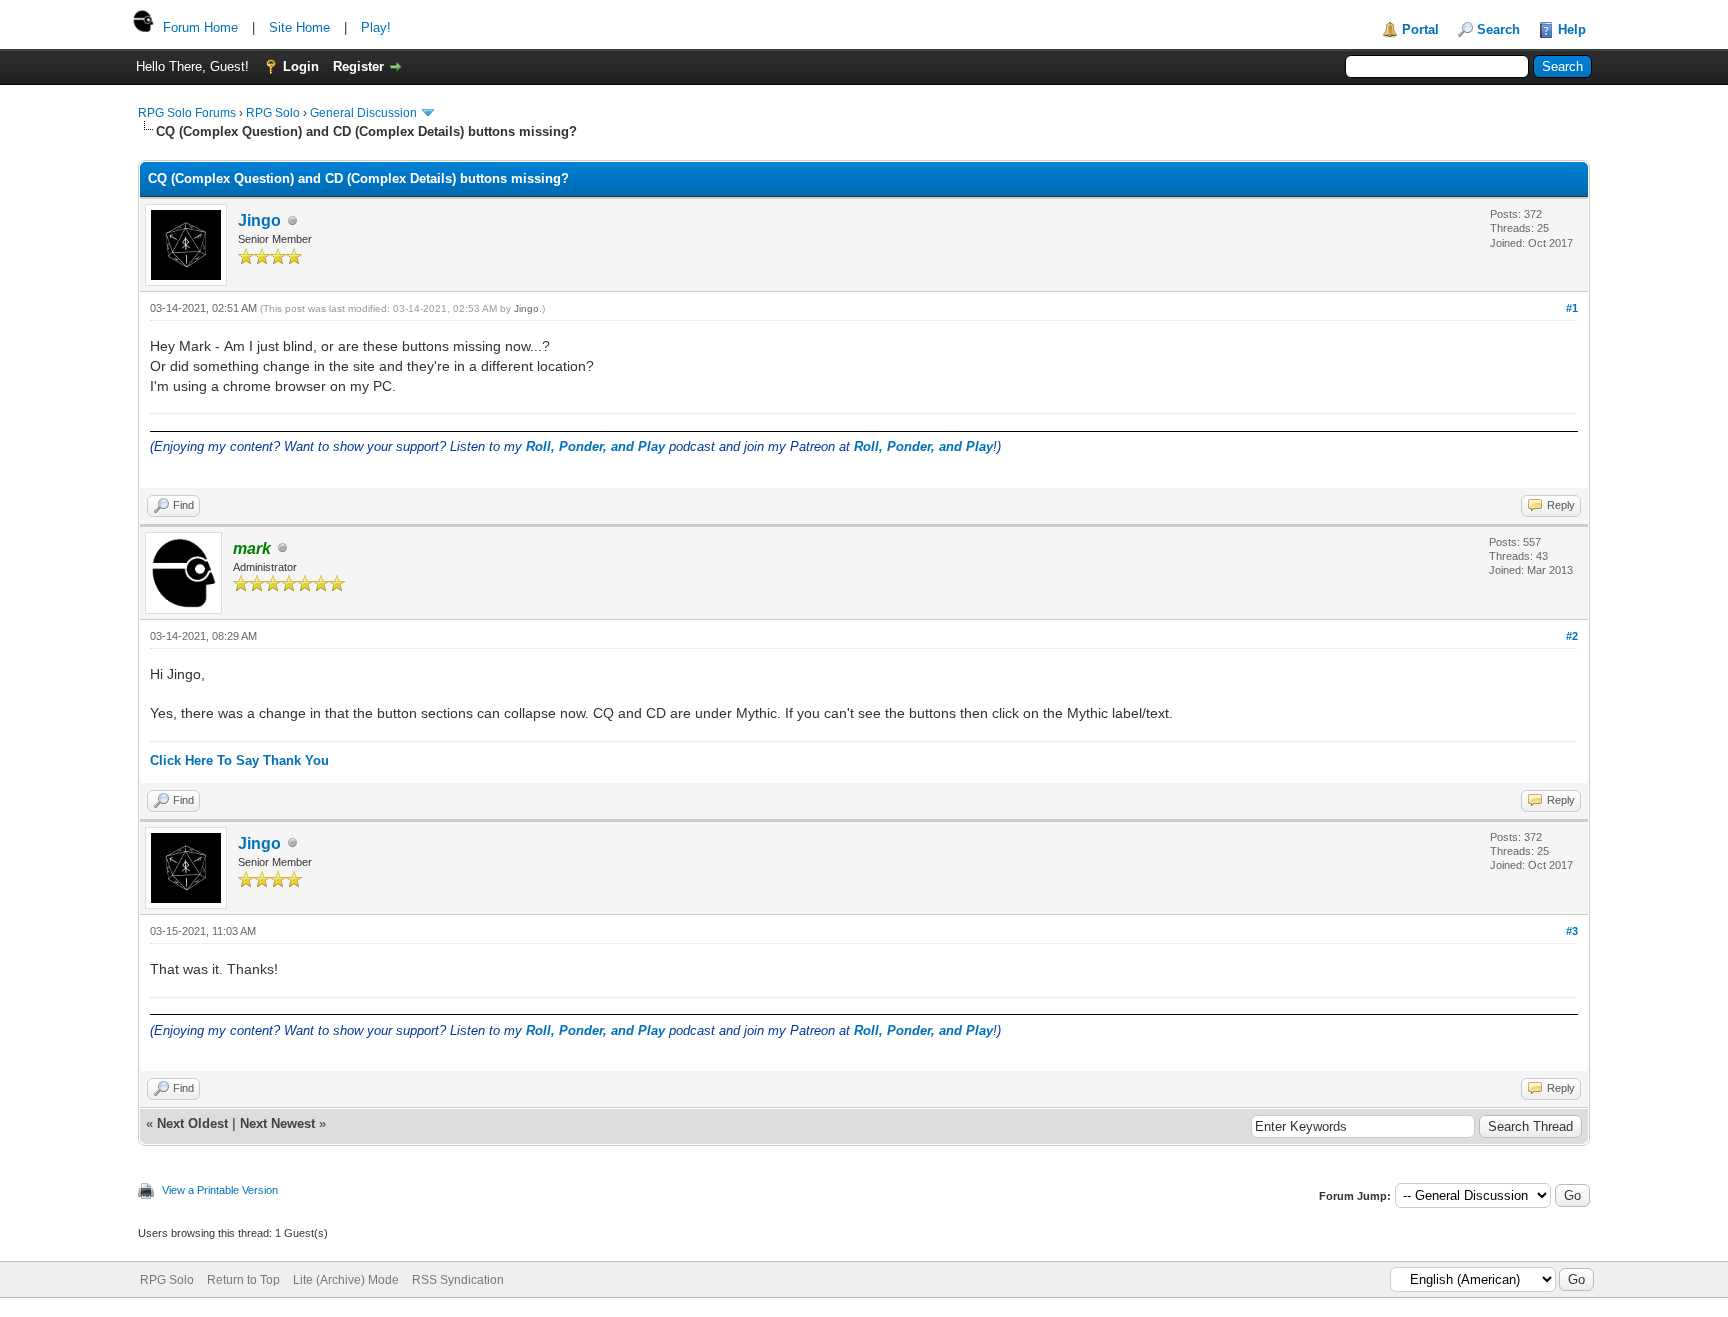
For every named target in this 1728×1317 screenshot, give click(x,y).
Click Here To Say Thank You (239, 760)
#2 (1572, 636)
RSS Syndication (458, 1280)
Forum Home (200, 27)
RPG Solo (273, 113)
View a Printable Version (220, 1190)
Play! (376, 27)
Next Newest (277, 1123)
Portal (1420, 29)
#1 (1572, 308)
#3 (1572, 931)
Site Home (299, 27)
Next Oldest (192, 1123)
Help (1572, 29)
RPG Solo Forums (187, 113)
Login (301, 66)
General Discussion (363, 113)
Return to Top (243, 1280)
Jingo (259, 220)
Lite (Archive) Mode (346, 1280)
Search (1498, 29)
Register (358, 66)
